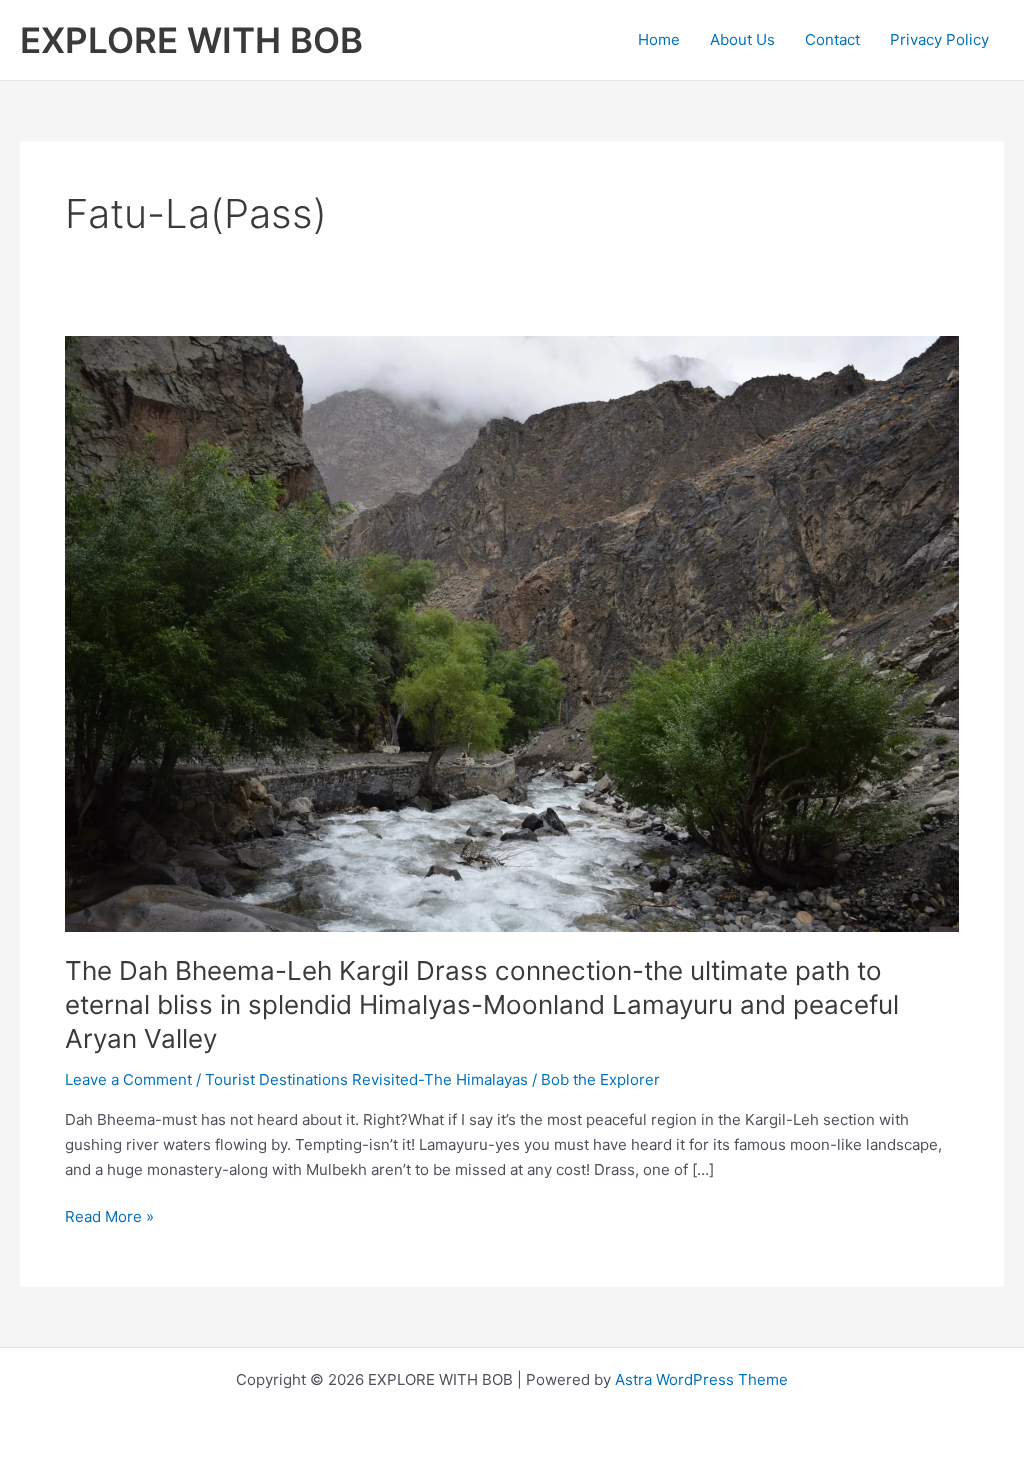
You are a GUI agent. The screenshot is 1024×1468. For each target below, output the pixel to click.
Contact (832, 39)
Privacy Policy (939, 39)
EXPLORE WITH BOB (191, 40)
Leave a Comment (128, 1079)
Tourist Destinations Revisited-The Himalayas (366, 1079)
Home (659, 39)
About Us (742, 39)
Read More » (109, 1218)
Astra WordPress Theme (701, 1379)
